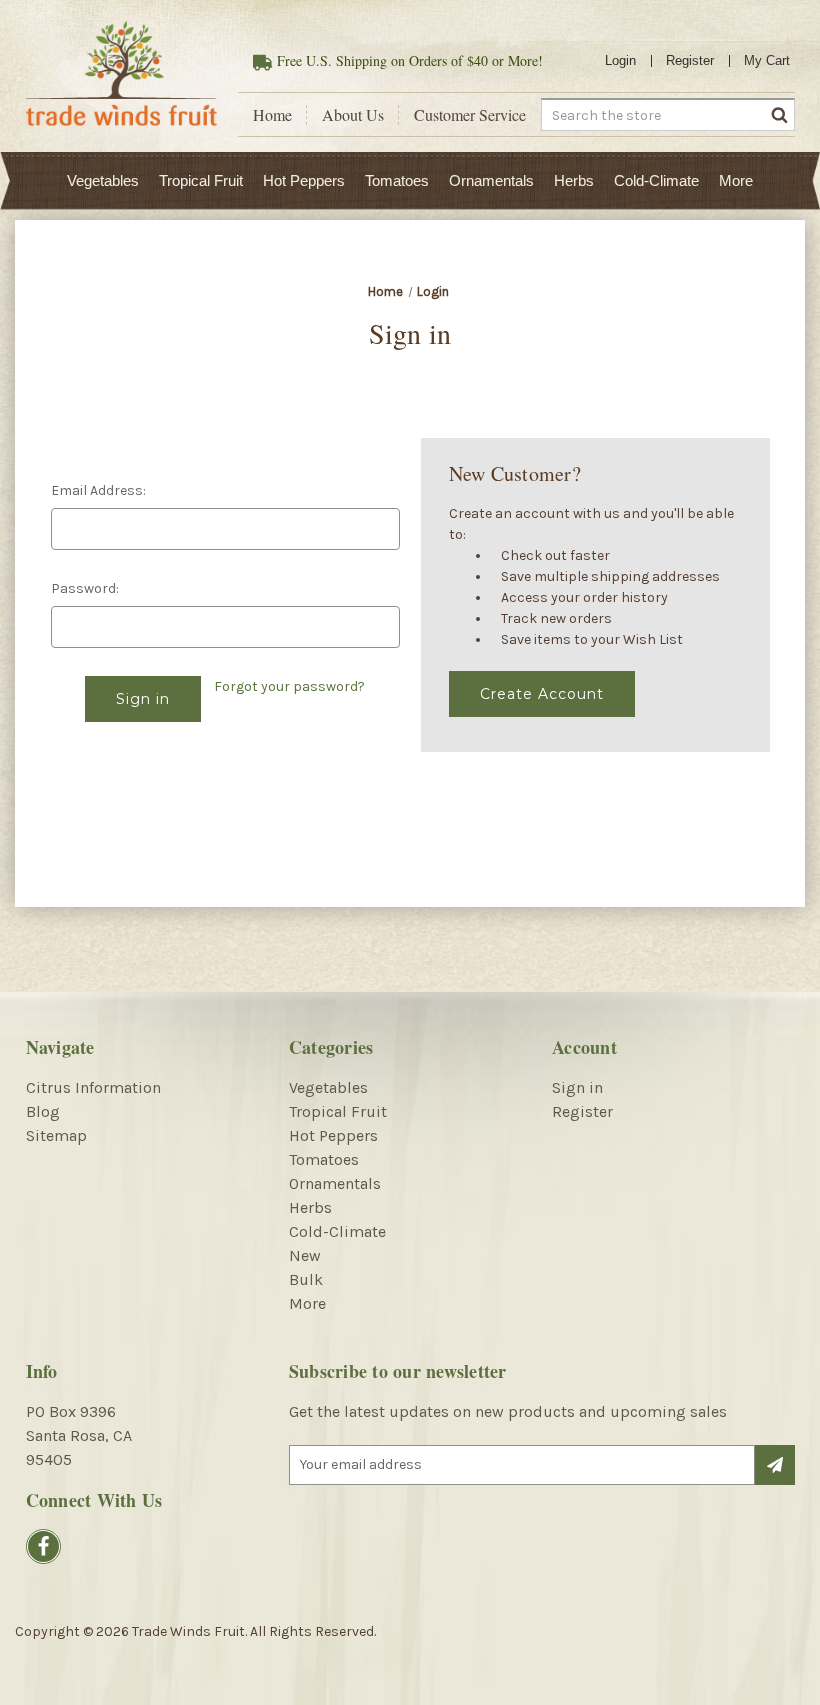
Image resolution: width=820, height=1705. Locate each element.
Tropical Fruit (201, 180)
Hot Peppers (304, 180)
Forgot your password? (289, 686)
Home (272, 115)
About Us (353, 115)
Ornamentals (491, 180)
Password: (85, 588)
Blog (43, 1111)
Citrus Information (93, 1087)
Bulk (306, 1279)
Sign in (577, 1087)
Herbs (574, 180)
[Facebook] (43, 1546)
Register (690, 60)
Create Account (542, 694)
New (305, 1255)
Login (620, 60)
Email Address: (98, 490)
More (736, 180)
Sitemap (56, 1135)
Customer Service (470, 115)
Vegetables (103, 180)
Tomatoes (397, 180)
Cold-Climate (656, 180)
